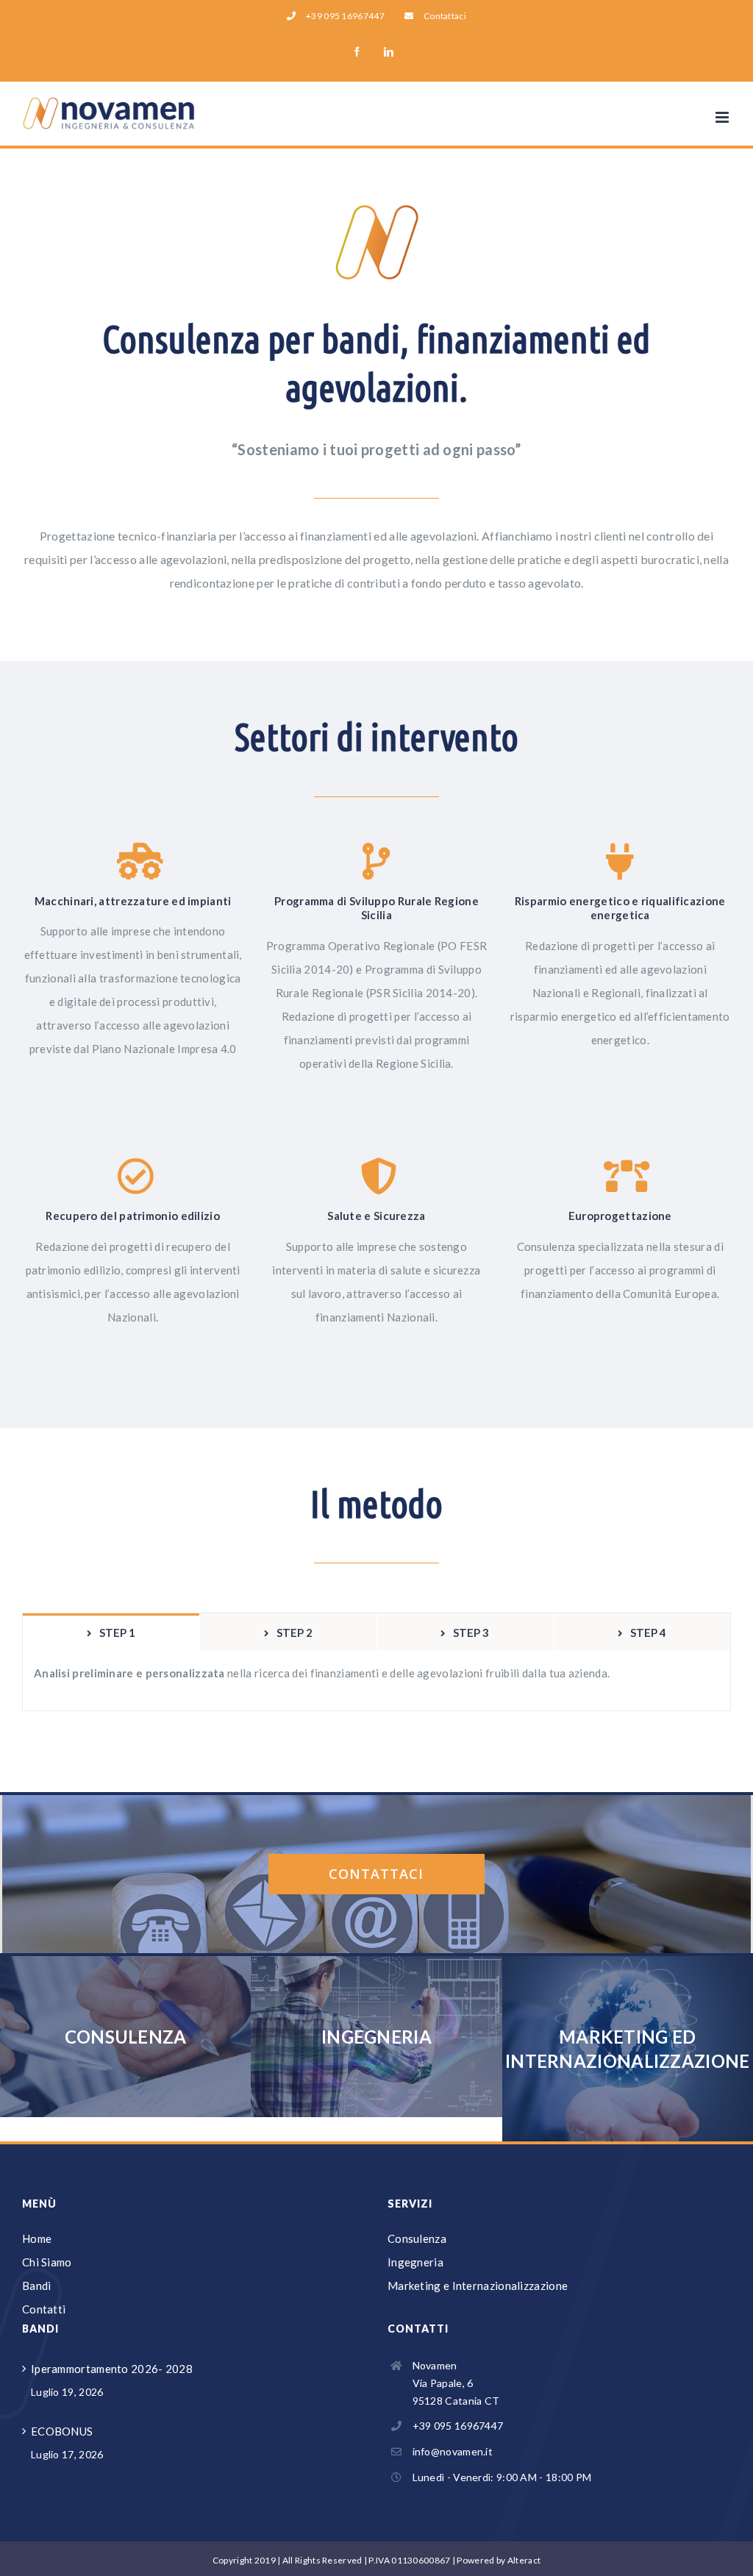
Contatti (44, 2309)
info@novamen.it (453, 2451)
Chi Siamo (47, 2262)
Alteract (524, 2560)
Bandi (37, 2286)
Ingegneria (415, 2262)
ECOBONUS (62, 2431)
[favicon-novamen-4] (376, 212)
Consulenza (417, 2238)
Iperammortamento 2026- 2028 (112, 2369)
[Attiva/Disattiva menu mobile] (723, 117)
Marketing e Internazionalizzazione (478, 2286)
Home (37, 2238)
